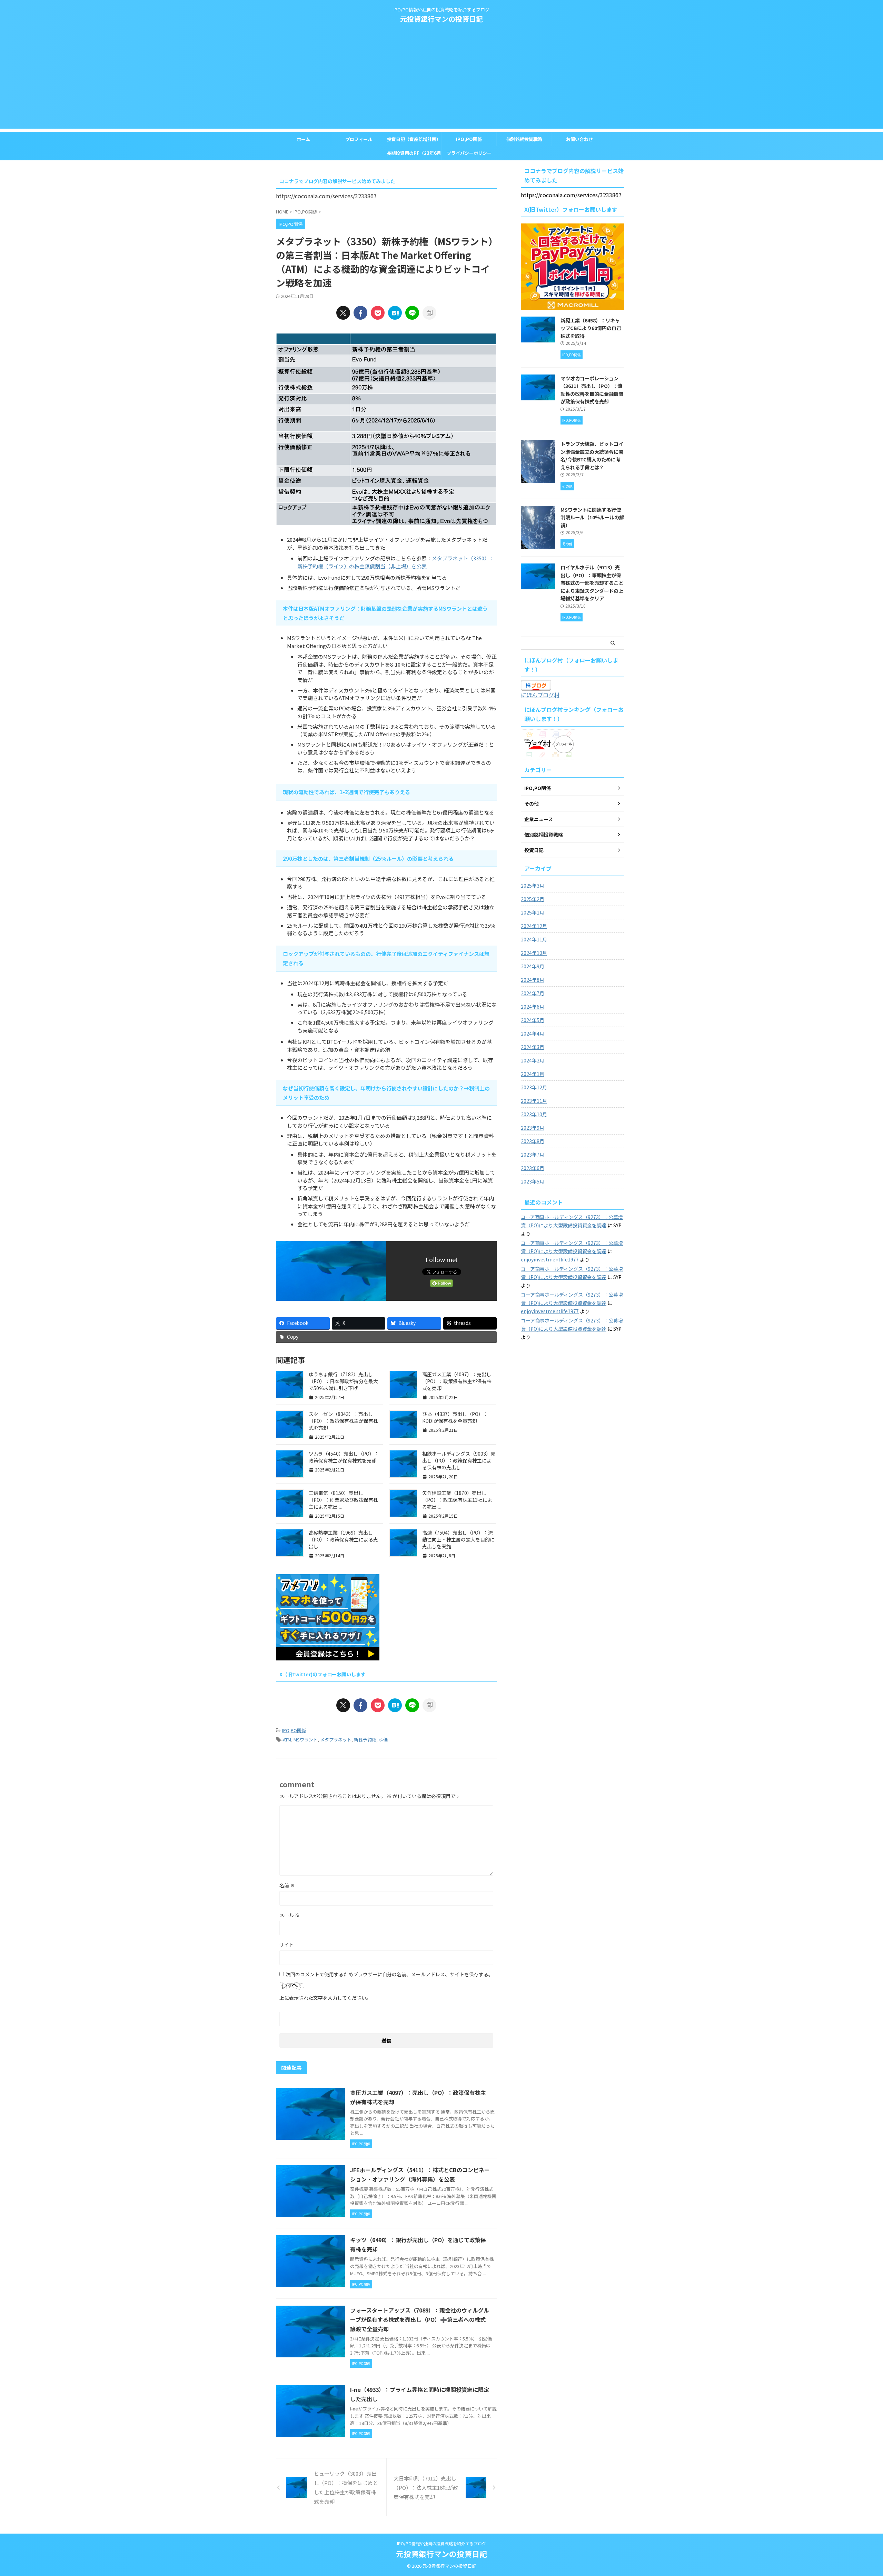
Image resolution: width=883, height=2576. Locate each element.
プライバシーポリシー (469, 153)
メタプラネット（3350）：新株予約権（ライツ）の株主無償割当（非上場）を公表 (396, 562)
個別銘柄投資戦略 (524, 139)
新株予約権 (365, 1740)
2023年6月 (533, 1168)
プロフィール (359, 139)
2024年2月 (533, 1060)
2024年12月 (534, 926)
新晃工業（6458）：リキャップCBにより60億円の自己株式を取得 (591, 328)
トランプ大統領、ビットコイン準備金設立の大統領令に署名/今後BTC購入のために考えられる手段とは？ (592, 455)
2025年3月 (533, 886)
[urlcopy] (429, 313)
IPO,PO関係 (469, 139)
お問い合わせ (579, 139)
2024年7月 (533, 993)
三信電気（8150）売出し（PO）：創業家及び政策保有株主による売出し (343, 1500)
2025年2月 (533, 899)
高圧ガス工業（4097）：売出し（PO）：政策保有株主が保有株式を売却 (457, 1381)
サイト (287, 1945)
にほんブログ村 (540, 695)
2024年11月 (534, 939)
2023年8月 (533, 1141)
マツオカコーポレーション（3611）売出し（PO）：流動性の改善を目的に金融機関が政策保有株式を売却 (592, 390)
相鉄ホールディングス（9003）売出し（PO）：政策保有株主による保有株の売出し (459, 1460)
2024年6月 (533, 1007)
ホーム (303, 139)
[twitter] (343, 313)
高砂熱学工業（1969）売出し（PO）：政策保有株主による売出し (343, 1539)
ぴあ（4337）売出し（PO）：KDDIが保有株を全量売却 (455, 1417)
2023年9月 (533, 1128)
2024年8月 (533, 980)
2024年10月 (534, 953)
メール (290, 1915)
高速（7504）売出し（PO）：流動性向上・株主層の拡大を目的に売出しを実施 (458, 1539)
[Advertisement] (441, 80)
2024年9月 (533, 966)
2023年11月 (534, 1101)
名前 (287, 1885)
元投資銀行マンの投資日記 (441, 19)
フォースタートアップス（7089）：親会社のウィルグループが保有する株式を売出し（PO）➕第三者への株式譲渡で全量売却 (420, 2319)
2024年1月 (533, 1074)
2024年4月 (533, 1034)
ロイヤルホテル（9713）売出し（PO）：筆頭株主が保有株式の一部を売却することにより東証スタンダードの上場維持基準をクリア (592, 583)
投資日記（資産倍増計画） (414, 139)
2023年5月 (533, 1181)
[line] (412, 313)
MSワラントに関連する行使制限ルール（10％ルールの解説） (592, 517)
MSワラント (306, 1740)
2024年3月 (533, 1047)
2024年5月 (533, 1020)
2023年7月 (533, 1155)
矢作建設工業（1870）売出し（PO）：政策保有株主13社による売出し (457, 1500)
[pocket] (378, 313)
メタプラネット (336, 1740)
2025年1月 (533, 912)
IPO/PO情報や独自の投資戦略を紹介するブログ (441, 2543)
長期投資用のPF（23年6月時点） (414, 155)
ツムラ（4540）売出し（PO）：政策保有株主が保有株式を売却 (344, 1457)
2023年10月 (534, 1114)
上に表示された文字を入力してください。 (325, 1998)
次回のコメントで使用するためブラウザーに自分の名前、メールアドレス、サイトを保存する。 (389, 1974)
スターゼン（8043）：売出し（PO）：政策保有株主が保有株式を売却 (343, 1421)
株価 (383, 1740)
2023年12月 (534, 1087)
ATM (287, 1740)
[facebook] (360, 313)
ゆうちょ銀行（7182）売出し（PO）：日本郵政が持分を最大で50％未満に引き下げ (343, 1381)
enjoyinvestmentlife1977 (550, 1259)
